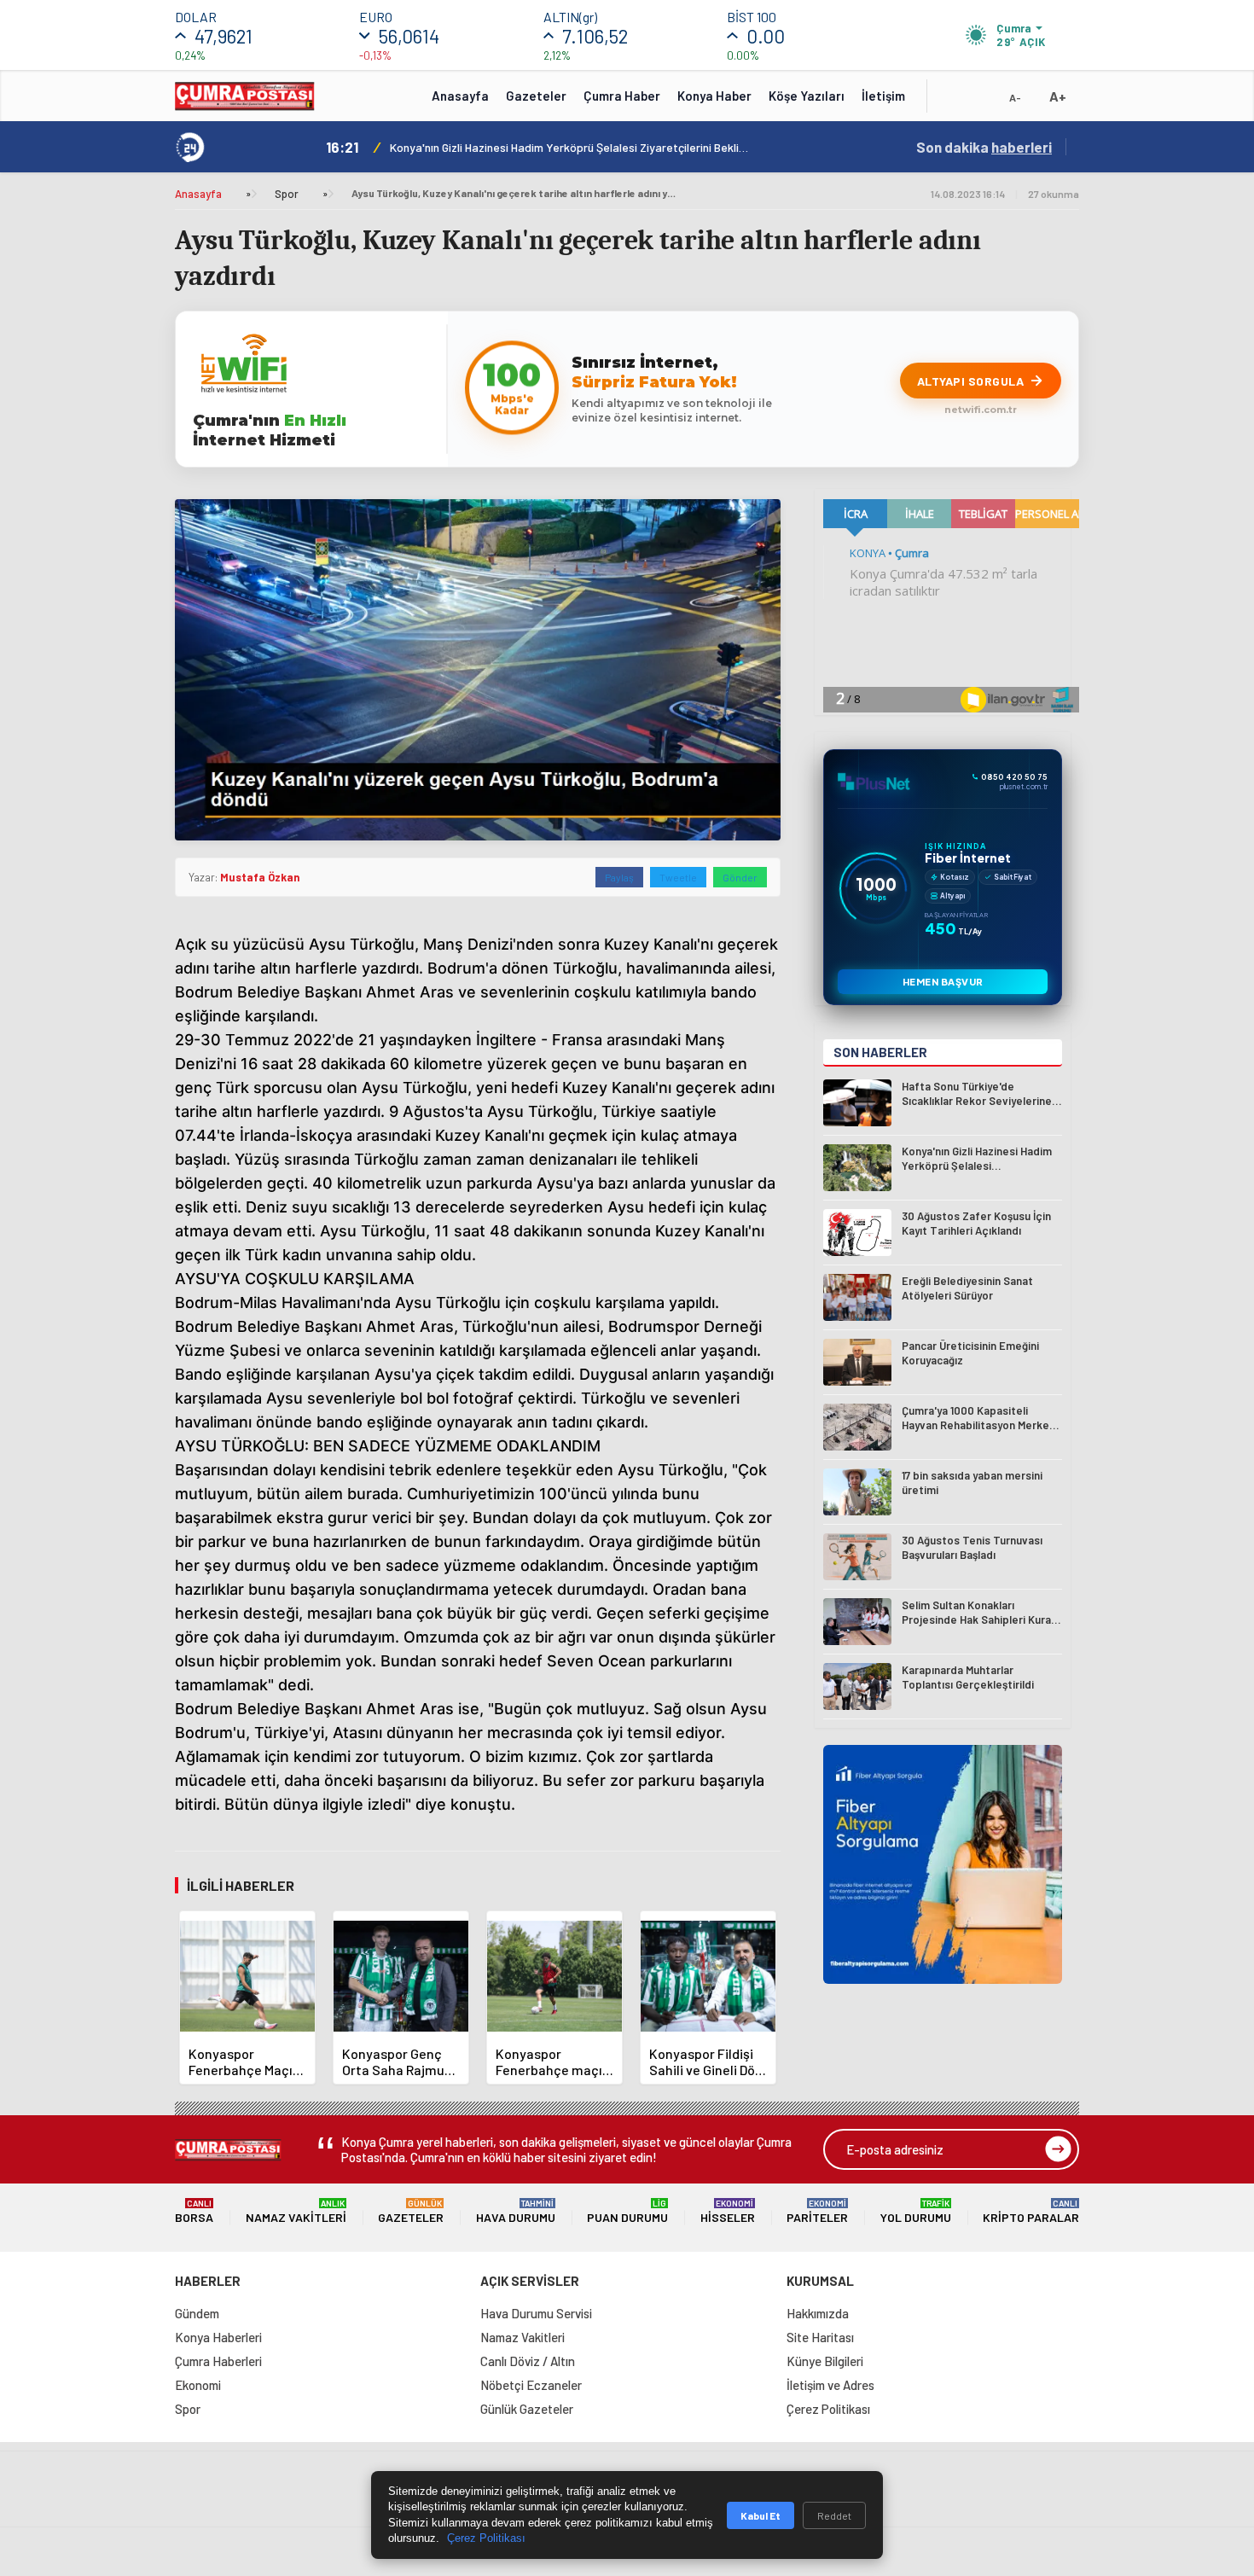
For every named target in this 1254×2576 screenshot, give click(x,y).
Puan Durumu (627, 2211)
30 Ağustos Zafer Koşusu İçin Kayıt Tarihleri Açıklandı (529, 147)
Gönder (740, 877)
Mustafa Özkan (260, 877)
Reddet (834, 2515)
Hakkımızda (818, 2313)
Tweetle (678, 877)
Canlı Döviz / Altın (528, 2361)
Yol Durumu (916, 2211)
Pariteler (817, 2211)
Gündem (197, 2313)
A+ (1058, 96)
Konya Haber (714, 96)
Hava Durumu (516, 2211)
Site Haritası (820, 2337)
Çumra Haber (622, 96)
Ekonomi (198, 2385)
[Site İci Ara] (953, 102)
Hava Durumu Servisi (536, 2313)
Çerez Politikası (828, 2409)
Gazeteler (536, 96)
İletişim (883, 96)
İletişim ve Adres (830, 2385)
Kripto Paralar (1031, 2211)
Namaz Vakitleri (296, 2211)
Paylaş (619, 877)
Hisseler (728, 2211)
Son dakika (984, 147)
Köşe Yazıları (807, 96)
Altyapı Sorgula (971, 381)
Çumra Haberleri (218, 2361)
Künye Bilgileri (825, 2361)
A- (1015, 97)
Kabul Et (761, 2515)
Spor (287, 194)
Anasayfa (460, 96)
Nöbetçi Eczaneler (531, 2385)
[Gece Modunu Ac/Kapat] (981, 102)
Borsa (194, 2211)
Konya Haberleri (218, 2337)
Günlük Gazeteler (527, 2409)
